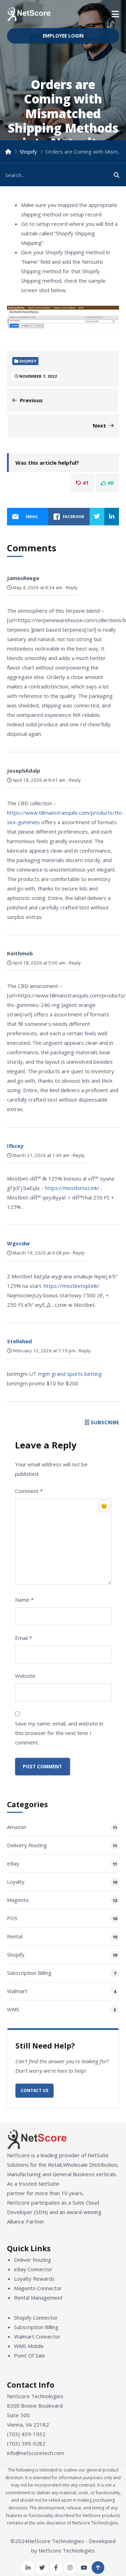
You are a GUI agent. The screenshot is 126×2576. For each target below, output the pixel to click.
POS (12, 1918)
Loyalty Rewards (34, 2279)
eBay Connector (33, 2269)
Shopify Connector (36, 2318)
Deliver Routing (33, 2260)
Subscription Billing (29, 1973)
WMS (13, 2009)
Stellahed (19, 1341)
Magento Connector (38, 2288)
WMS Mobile (29, 2346)
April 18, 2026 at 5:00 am (38, 963)
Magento (18, 1900)
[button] (115, 14)
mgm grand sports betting (70, 1374)
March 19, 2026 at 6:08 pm (40, 1253)
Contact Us (34, 2090)
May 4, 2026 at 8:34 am (37, 587)
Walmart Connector (37, 2336)
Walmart (17, 1991)
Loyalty (16, 1882)
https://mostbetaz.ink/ (72, 1188)
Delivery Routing (27, 1845)
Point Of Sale (30, 2355)
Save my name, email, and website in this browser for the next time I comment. (59, 1733)
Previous (31, 400)
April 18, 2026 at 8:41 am (38, 780)
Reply (72, 587)
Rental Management (38, 2298)
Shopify (28, 152)
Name (24, 1600)
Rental (15, 1936)
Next (99, 425)
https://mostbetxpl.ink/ (72, 1286)
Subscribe (105, 1422)
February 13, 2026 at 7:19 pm (43, 1351)
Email (23, 1638)
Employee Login (63, 36)
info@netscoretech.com (36, 2453)
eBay (13, 1863)
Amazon (17, 1827)
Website (25, 1676)
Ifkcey (15, 1146)
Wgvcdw (18, 1243)
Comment (29, 1491)
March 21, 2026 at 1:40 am (40, 1155)
